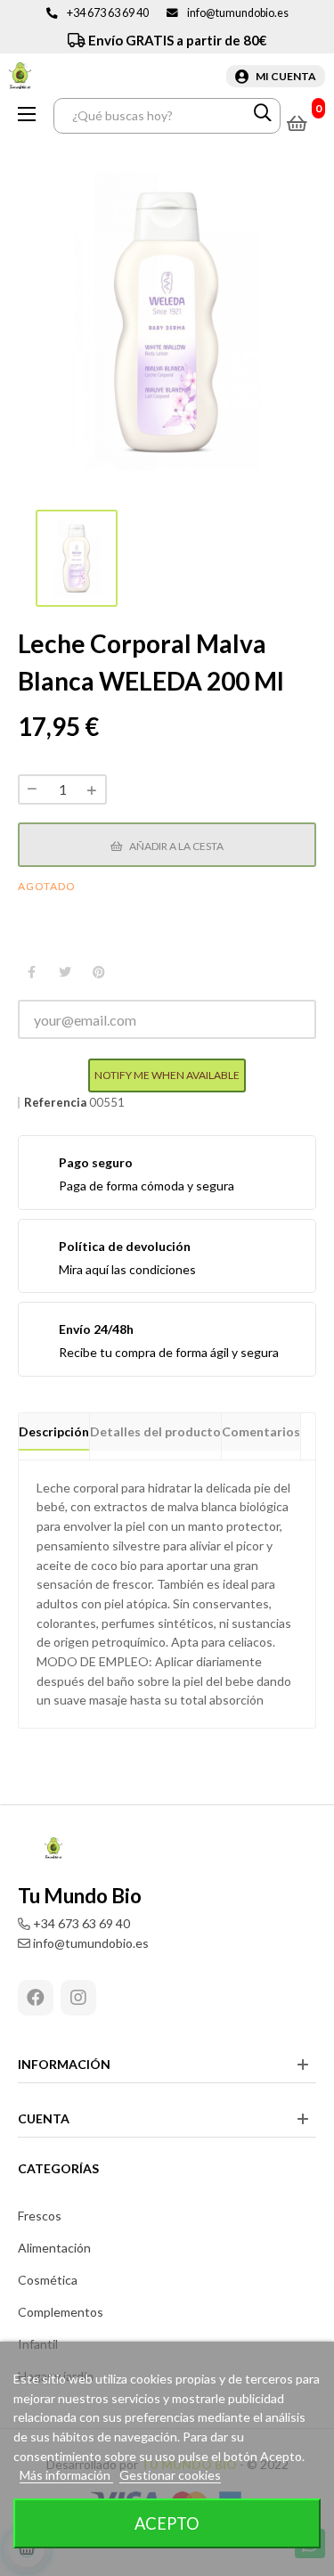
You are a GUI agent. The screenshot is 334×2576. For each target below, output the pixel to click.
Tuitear (65, 973)
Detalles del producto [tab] (155, 1431)
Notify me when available (167, 1075)
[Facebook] (36, 1998)
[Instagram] (78, 1998)
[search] (263, 116)
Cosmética (48, 2280)
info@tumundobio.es (238, 13)
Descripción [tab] (54, 1431)
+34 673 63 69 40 (108, 13)
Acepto (167, 2523)
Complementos (61, 2312)
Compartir (31, 973)
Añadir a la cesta (175, 846)
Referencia (55, 1103)
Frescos (40, 2216)
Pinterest (99, 973)
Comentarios (261, 1431)
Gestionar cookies (170, 2475)
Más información (66, 2475)
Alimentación (54, 2248)
